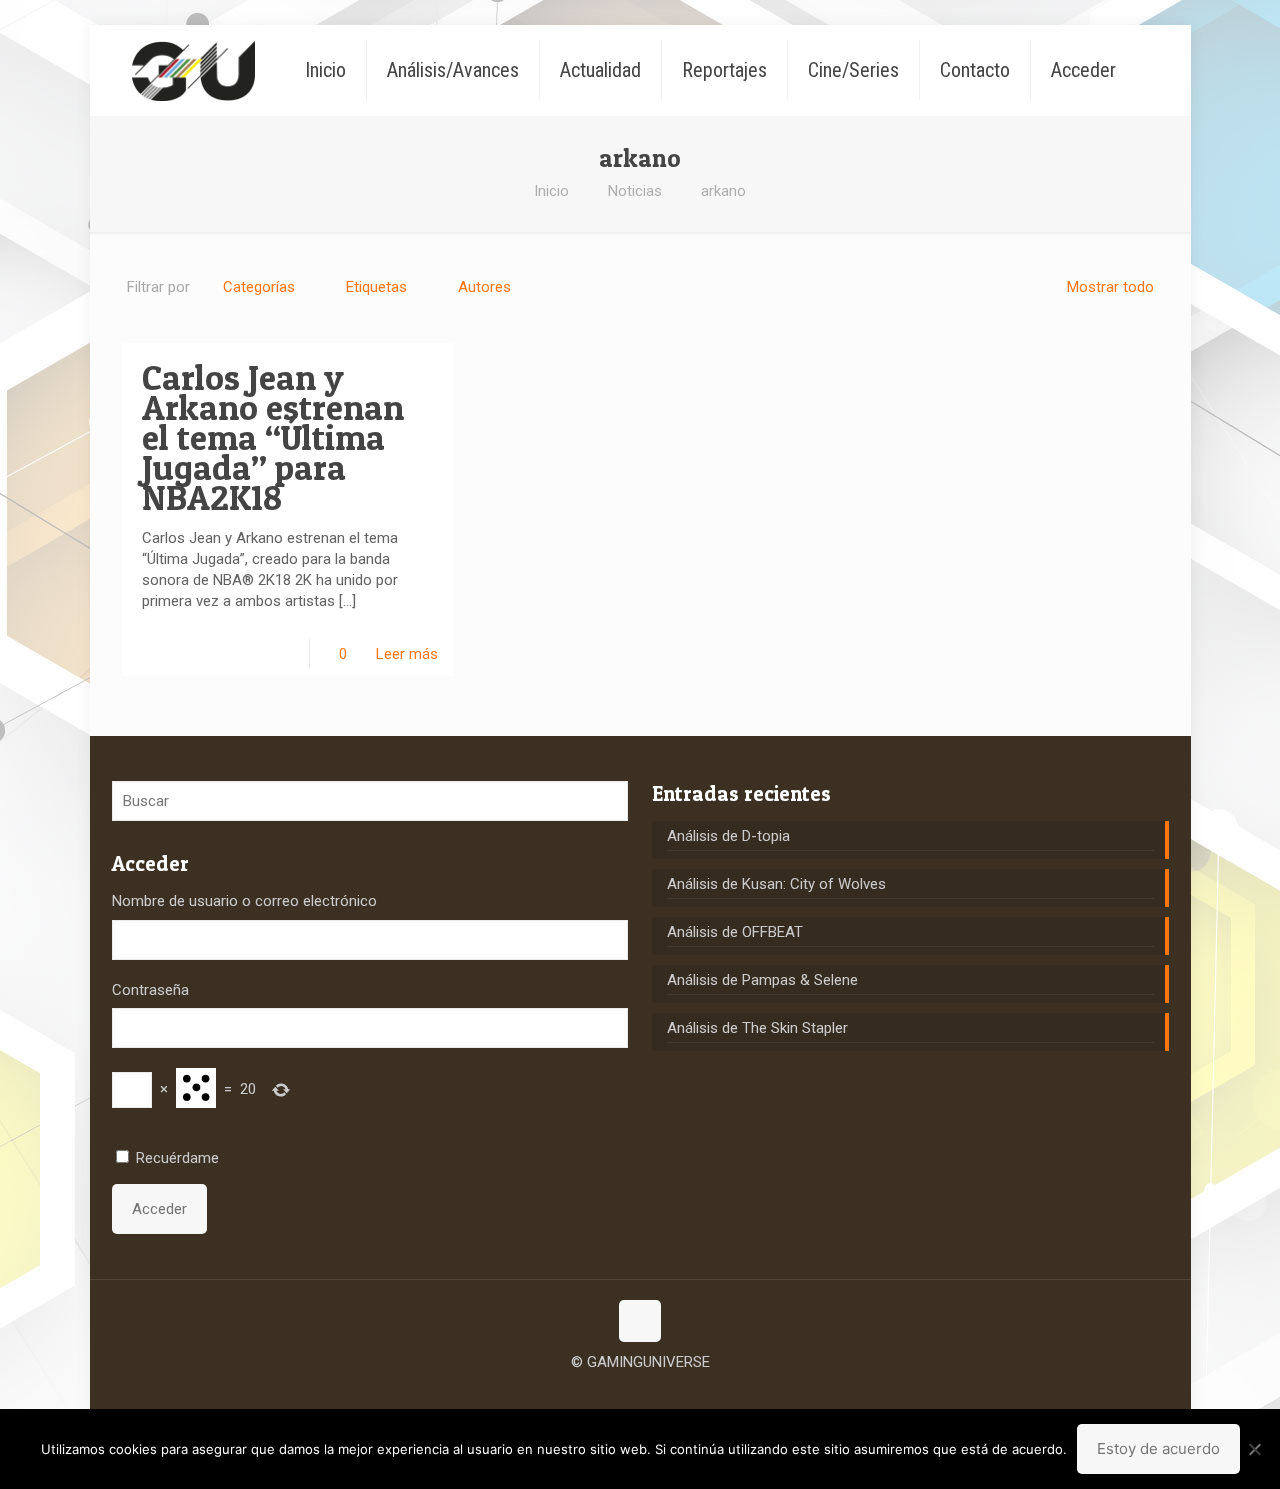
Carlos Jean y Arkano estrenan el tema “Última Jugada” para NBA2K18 (273, 437)
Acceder (159, 1209)
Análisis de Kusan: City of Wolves (776, 884)
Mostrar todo (1110, 287)
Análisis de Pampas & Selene (762, 980)
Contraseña (150, 990)
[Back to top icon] (640, 1321)
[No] (1255, 1449)
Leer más (407, 654)
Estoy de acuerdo (1158, 1448)
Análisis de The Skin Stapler (757, 1028)
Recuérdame (177, 1158)
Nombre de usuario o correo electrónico (244, 901)
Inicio (551, 191)
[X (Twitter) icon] (640, 1393)
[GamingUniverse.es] (193, 70)
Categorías (259, 287)
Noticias (635, 191)
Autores (484, 287)
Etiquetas (376, 287)
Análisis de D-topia (728, 836)
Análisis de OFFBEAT (735, 932)
